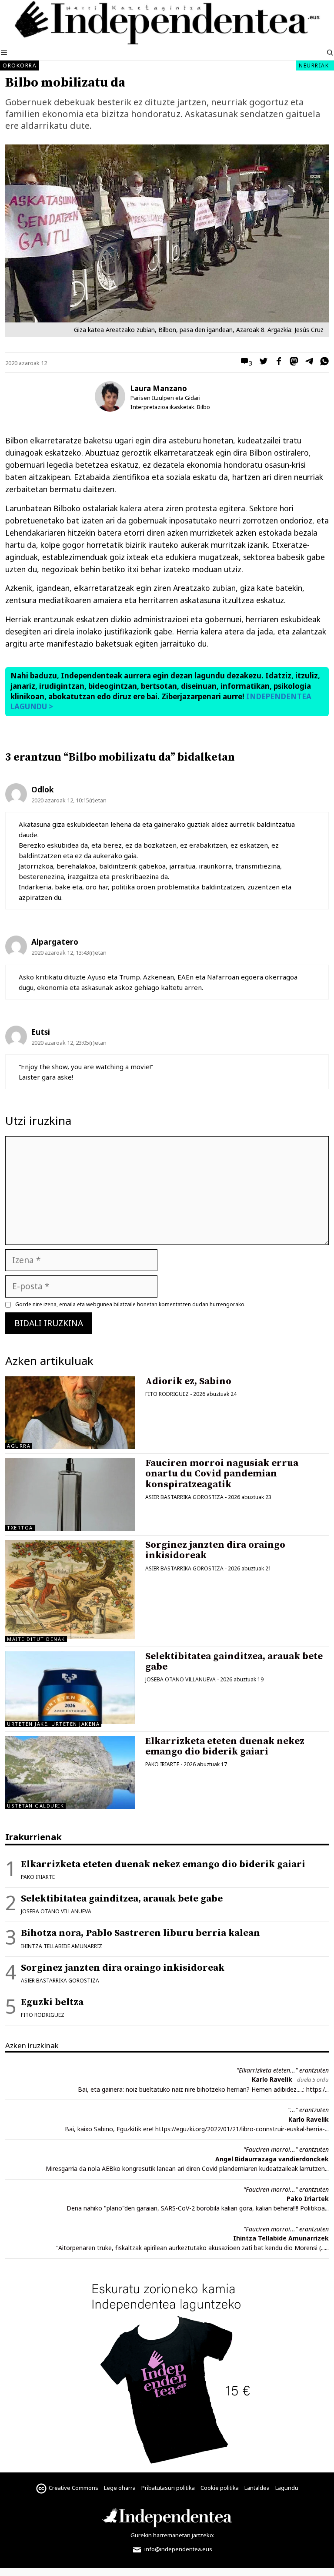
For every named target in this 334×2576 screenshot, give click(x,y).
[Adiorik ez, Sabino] (70, 1413)
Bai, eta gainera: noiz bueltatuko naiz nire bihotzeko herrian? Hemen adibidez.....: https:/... (203, 2089)
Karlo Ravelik (272, 2079)
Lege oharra (120, 2488)
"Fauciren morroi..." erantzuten (286, 2149)
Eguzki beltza (52, 2002)
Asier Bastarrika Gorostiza (184, 1497)
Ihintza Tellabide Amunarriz (62, 1946)
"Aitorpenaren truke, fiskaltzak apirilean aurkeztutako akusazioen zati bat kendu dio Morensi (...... (192, 2248)
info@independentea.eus (178, 2549)
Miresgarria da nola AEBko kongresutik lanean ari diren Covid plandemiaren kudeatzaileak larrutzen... (187, 2168)
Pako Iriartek (308, 2199)
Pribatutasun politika (168, 2488)
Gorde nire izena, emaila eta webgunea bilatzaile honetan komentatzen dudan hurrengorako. (130, 1305)
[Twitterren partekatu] (261, 362)
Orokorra (20, 65)
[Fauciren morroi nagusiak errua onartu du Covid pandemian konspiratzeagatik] (70, 1494)
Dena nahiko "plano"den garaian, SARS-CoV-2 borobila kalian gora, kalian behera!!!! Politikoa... (198, 2208)
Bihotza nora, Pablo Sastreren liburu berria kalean (140, 1933)
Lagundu (287, 2488)
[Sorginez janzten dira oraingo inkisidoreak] (70, 1636)
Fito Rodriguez (167, 1394)
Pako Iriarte (162, 1764)
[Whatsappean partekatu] (322, 362)
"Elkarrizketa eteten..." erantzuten (283, 2070)
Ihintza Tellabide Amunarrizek (281, 2238)
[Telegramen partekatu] (307, 362)
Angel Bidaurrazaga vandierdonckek (272, 2159)
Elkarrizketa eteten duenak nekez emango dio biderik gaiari (225, 1746)
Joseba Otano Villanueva (180, 1679)
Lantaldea (257, 2488)
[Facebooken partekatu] (277, 362)
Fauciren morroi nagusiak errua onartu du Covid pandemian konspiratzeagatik (222, 1474)
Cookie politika (220, 2488)
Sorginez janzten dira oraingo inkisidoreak (215, 1550)
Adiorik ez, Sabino (188, 1381)
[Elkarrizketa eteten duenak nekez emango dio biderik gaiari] (70, 1773)
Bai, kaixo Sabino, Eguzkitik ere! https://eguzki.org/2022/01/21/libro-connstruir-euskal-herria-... (197, 2129)
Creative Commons (73, 2488)
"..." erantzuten (308, 2110)
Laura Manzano (159, 388)
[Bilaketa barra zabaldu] (330, 53)
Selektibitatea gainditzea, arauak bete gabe (234, 1662)
